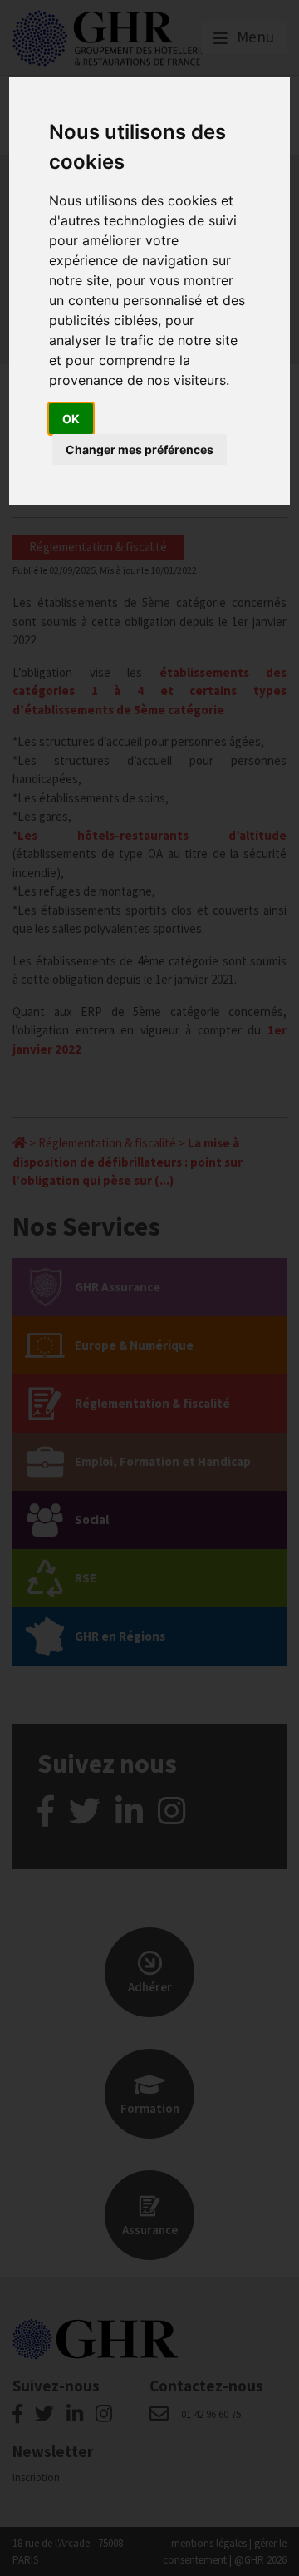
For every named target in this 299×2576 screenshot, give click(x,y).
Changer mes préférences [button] (140, 449)
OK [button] (71, 419)
